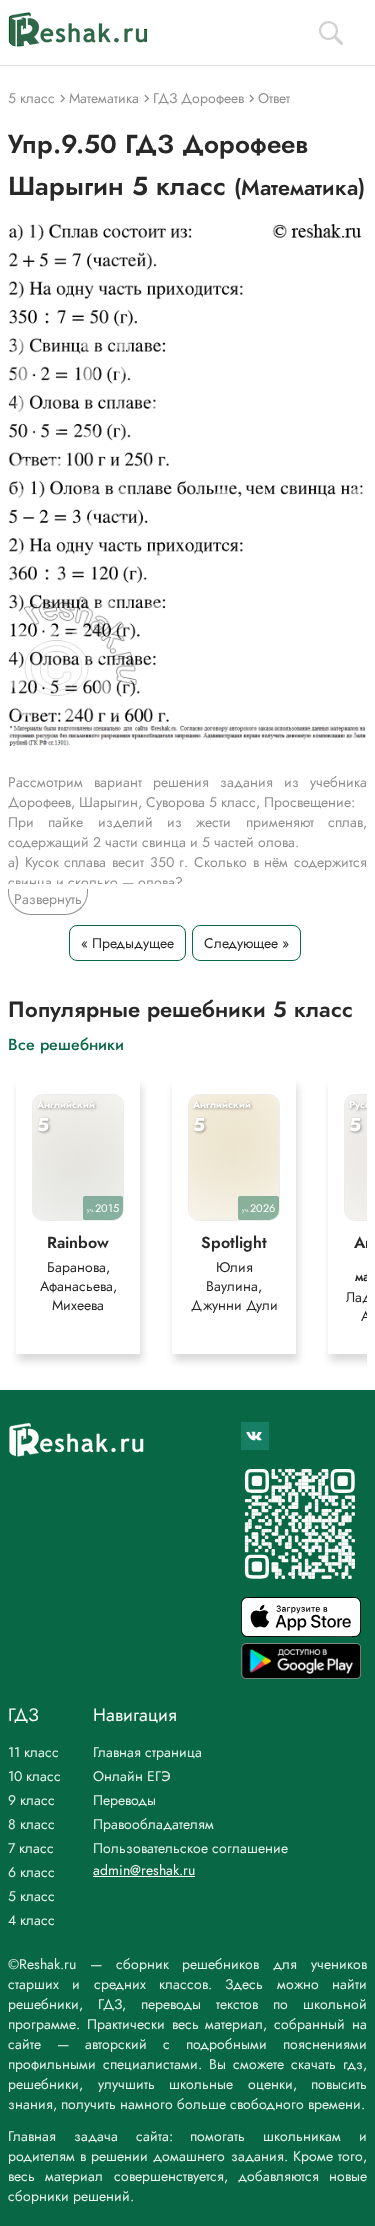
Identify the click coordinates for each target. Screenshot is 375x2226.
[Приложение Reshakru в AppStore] (301, 1631)
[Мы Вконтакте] (255, 1436)
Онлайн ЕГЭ (132, 1776)
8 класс (31, 1824)
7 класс (31, 1848)
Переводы (124, 1800)
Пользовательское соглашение (190, 1848)
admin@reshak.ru (144, 1870)
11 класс (33, 1752)
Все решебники (66, 1043)
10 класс (34, 1776)
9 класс (31, 1800)
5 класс (31, 1896)
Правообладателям (153, 1824)
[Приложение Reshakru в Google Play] (301, 1673)
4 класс (31, 1920)
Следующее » (246, 943)
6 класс (31, 1872)
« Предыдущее (127, 943)
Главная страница (147, 1752)
